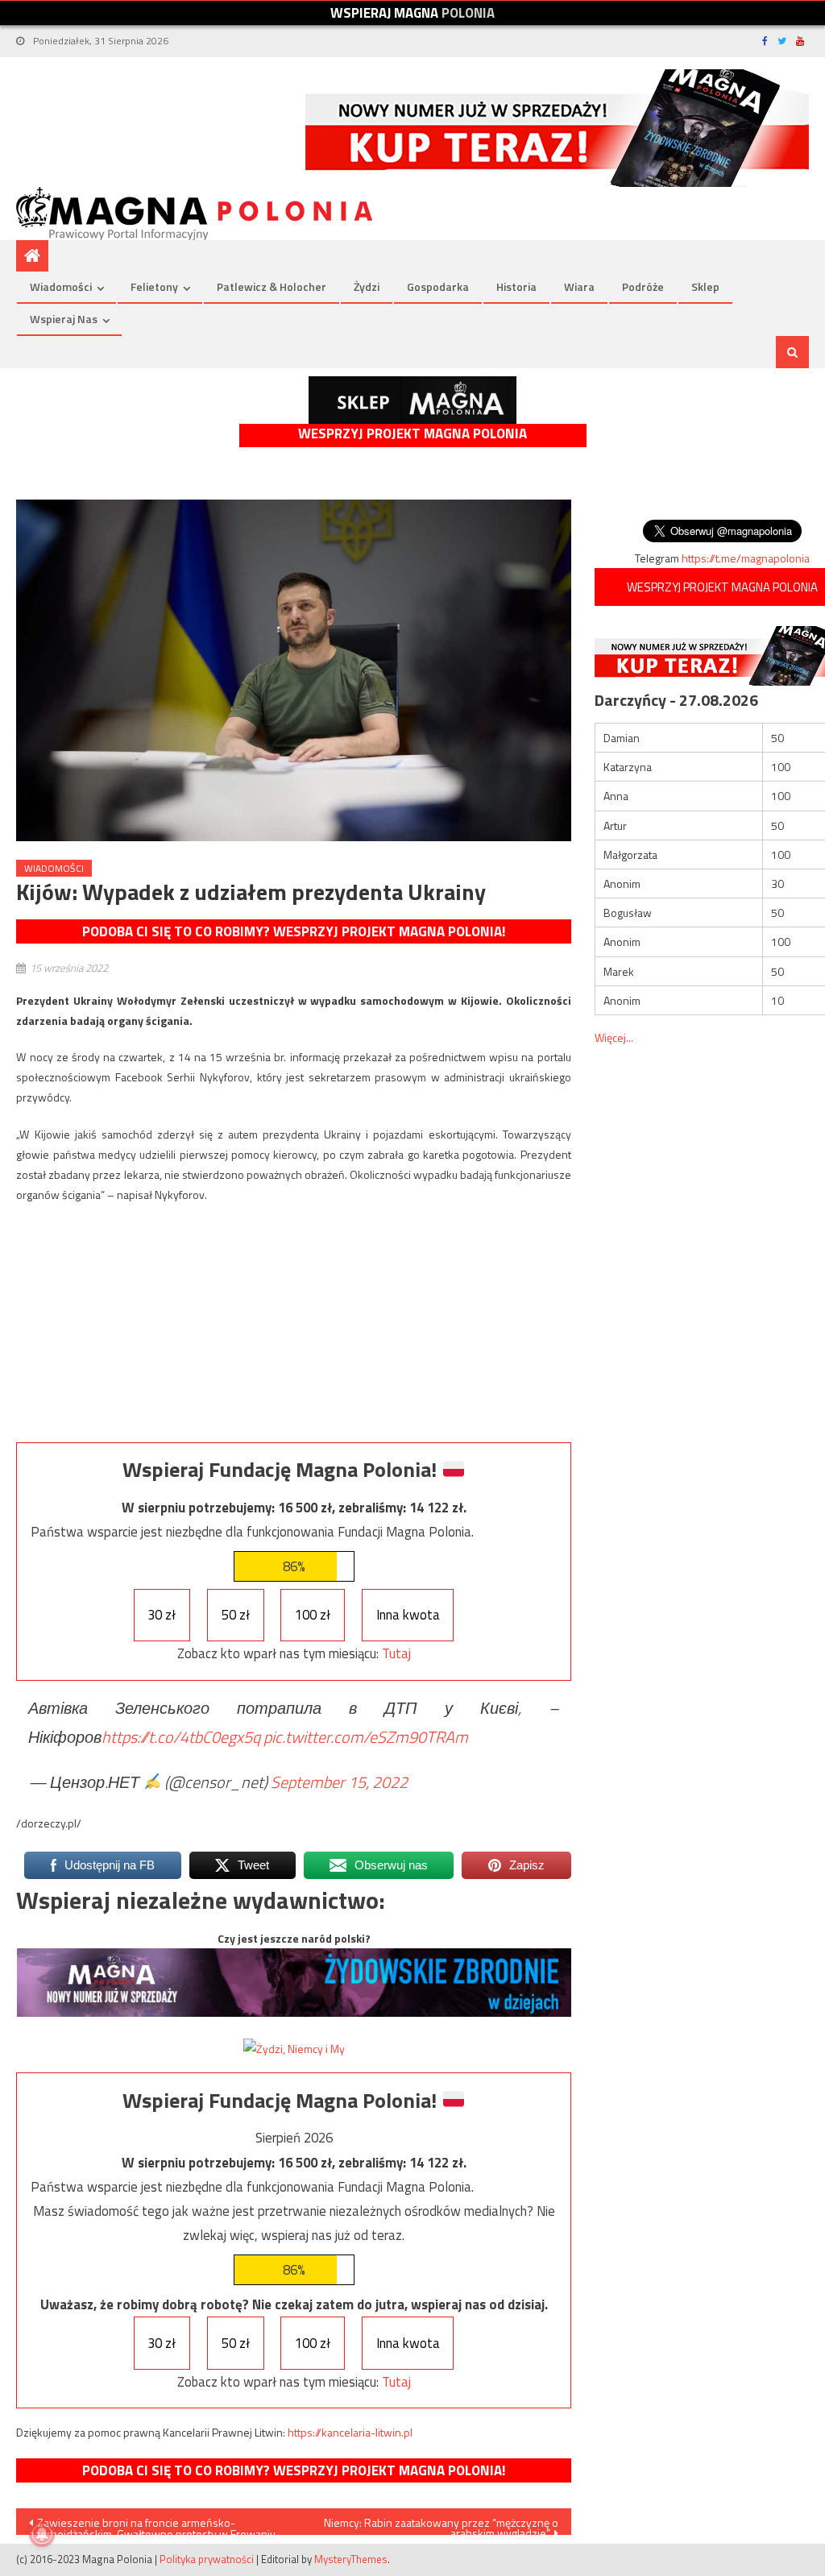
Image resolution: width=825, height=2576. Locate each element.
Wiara (579, 286)
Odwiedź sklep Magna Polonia (412, 400)
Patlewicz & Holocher (272, 286)
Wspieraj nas (64, 319)
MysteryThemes (351, 2559)
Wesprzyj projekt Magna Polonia (412, 434)
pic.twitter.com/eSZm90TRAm (366, 1737)
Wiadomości (61, 286)
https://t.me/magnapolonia (746, 558)
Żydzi (367, 286)
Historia (516, 286)
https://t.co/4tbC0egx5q (181, 1737)
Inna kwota (408, 1615)
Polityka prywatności (207, 2559)
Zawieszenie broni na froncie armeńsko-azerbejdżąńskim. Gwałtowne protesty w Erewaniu (152, 2524)
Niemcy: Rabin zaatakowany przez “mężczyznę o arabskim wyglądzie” (441, 2524)
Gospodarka (438, 286)
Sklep (705, 286)
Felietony (154, 286)
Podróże (643, 286)
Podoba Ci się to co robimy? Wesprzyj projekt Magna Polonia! (294, 931)
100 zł (313, 1615)
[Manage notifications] (42, 2534)
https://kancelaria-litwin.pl (350, 2432)
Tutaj (396, 1653)
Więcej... (614, 1037)
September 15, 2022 (339, 1782)
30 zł (162, 1615)
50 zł (236, 1615)
